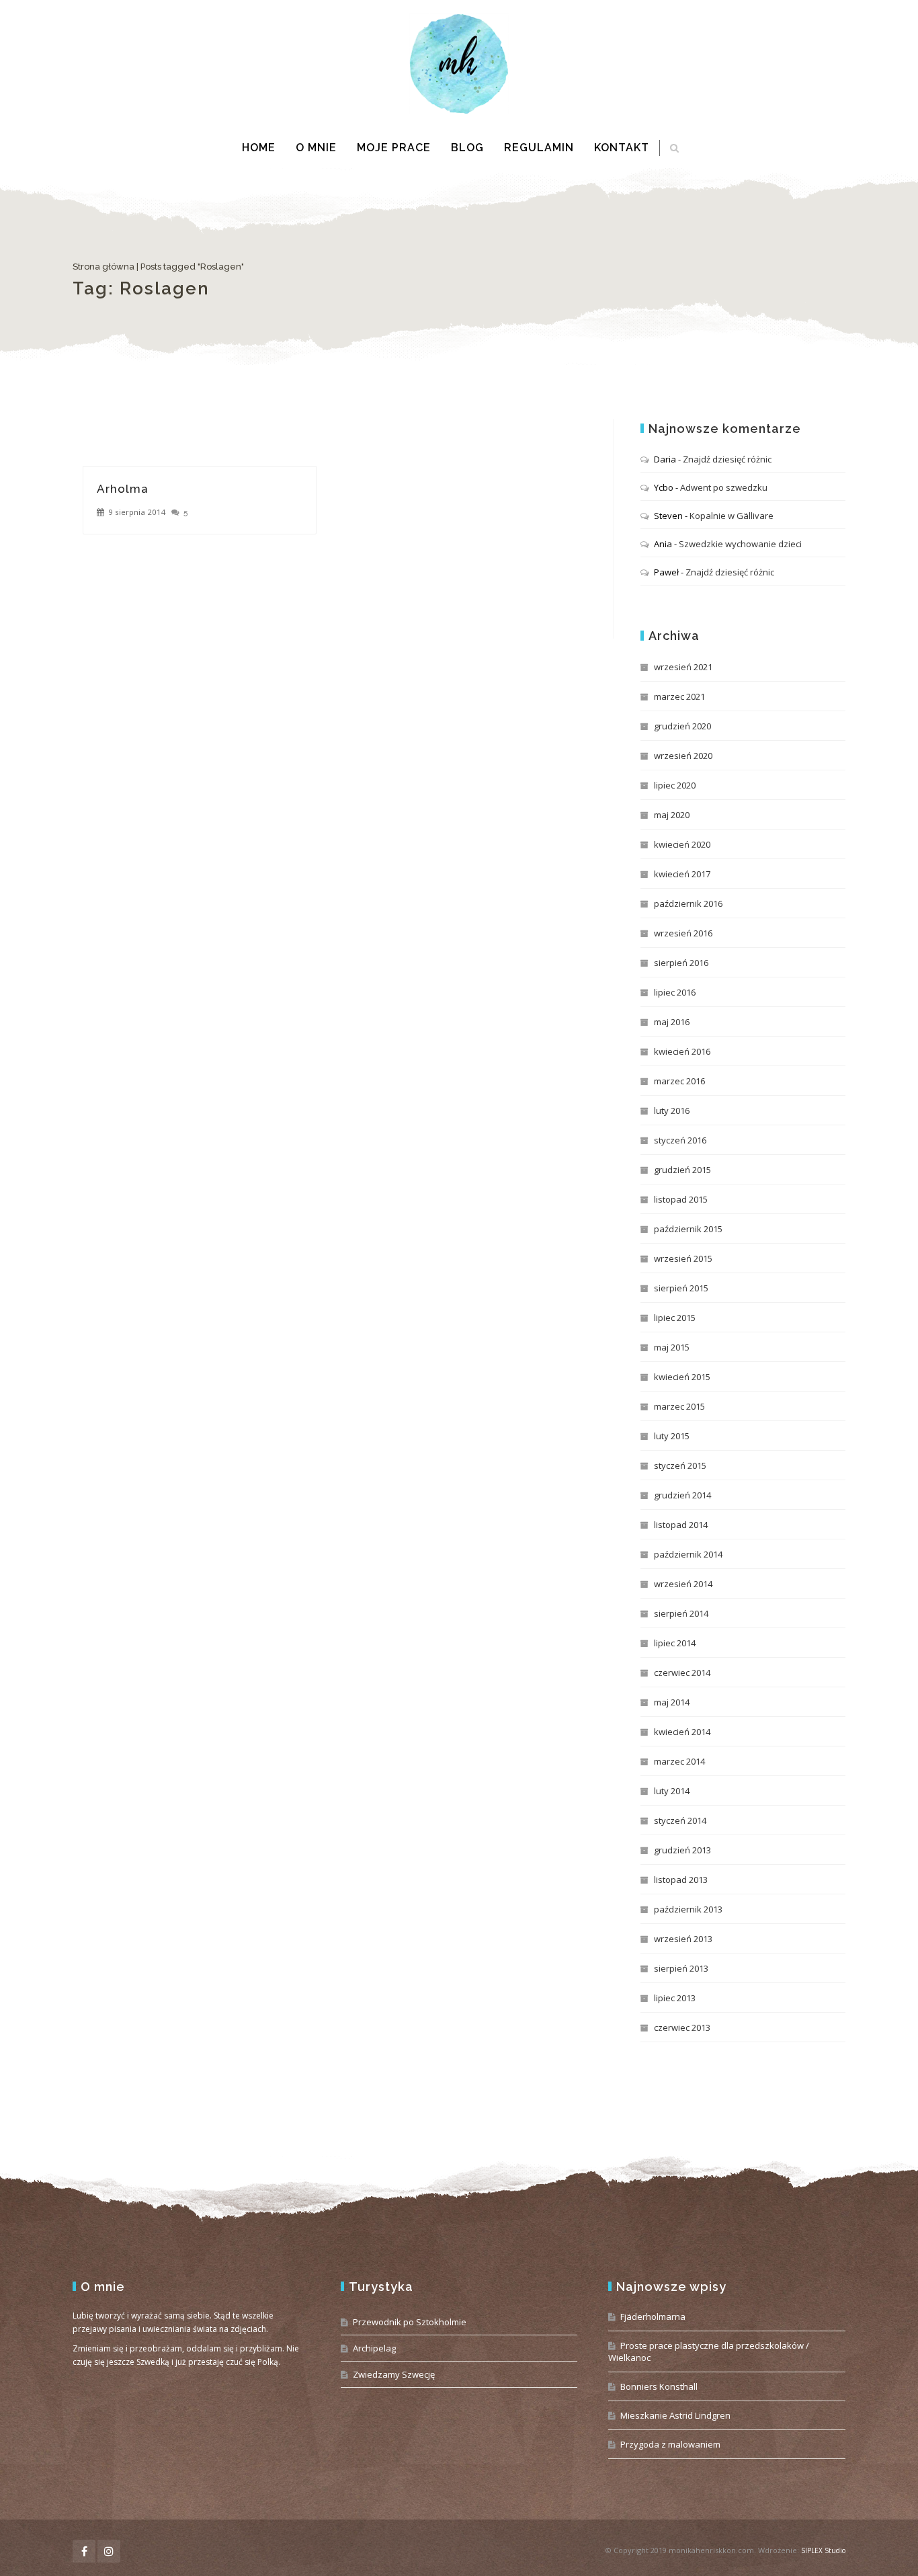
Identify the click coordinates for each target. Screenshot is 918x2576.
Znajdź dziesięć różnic (727, 459)
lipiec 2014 (675, 1643)
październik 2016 (688, 903)
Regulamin (539, 148)
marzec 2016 (679, 1081)
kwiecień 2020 (682, 844)
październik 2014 (688, 1554)
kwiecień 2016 (682, 1051)
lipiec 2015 (675, 1318)
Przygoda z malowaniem (670, 2444)
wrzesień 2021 (683, 667)
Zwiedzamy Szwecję (394, 2374)
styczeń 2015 (680, 1465)
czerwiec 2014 (682, 1673)
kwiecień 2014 (682, 1732)
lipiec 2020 (675, 785)
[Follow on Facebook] (84, 2551)
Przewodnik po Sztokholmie (410, 2322)
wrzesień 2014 (683, 1584)
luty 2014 (672, 1791)
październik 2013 (688, 1909)
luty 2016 (672, 1111)
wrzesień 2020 (683, 756)
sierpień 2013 (681, 1968)
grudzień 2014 (682, 1495)
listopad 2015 (681, 1199)
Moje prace (394, 148)
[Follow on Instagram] (109, 2551)
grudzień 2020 (682, 726)
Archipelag (374, 2348)
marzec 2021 (679, 696)
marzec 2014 (679, 1761)
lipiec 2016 (675, 992)
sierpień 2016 (681, 963)
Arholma (123, 489)
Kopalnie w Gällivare (732, 516)
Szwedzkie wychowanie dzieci (740, 544)
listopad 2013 (681, 1880)
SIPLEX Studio (823, 2550)
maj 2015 (672, 1347)
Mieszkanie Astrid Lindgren (675, 2415)
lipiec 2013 (675, 1998)
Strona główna (103, 267)
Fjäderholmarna (653, 2317)
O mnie (316, 148)
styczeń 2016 (680, 1140)
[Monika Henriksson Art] (459, 64)
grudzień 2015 (682, 1170)
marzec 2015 (679, 1406)
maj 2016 (672, 1022)
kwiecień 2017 (682, 874)
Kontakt (622, 148)
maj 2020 (672, 815)
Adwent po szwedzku (724, 487)
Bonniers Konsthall (659, 2386)
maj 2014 (672, 1702)
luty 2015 (672, 1436)
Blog (467, 148)
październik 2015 (688, 1229)
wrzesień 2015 (683, 1258)
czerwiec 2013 (682, 2027)
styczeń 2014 (680, 1820)
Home (259, 148)
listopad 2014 (681, 1525)
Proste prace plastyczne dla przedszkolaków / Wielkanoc (709, 2351)
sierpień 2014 (681, 1613)
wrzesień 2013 (683, 1939)
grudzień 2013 (682, 1850)
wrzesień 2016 (683, 933)
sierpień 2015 (681, 1288)
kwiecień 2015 (682, 1377)
